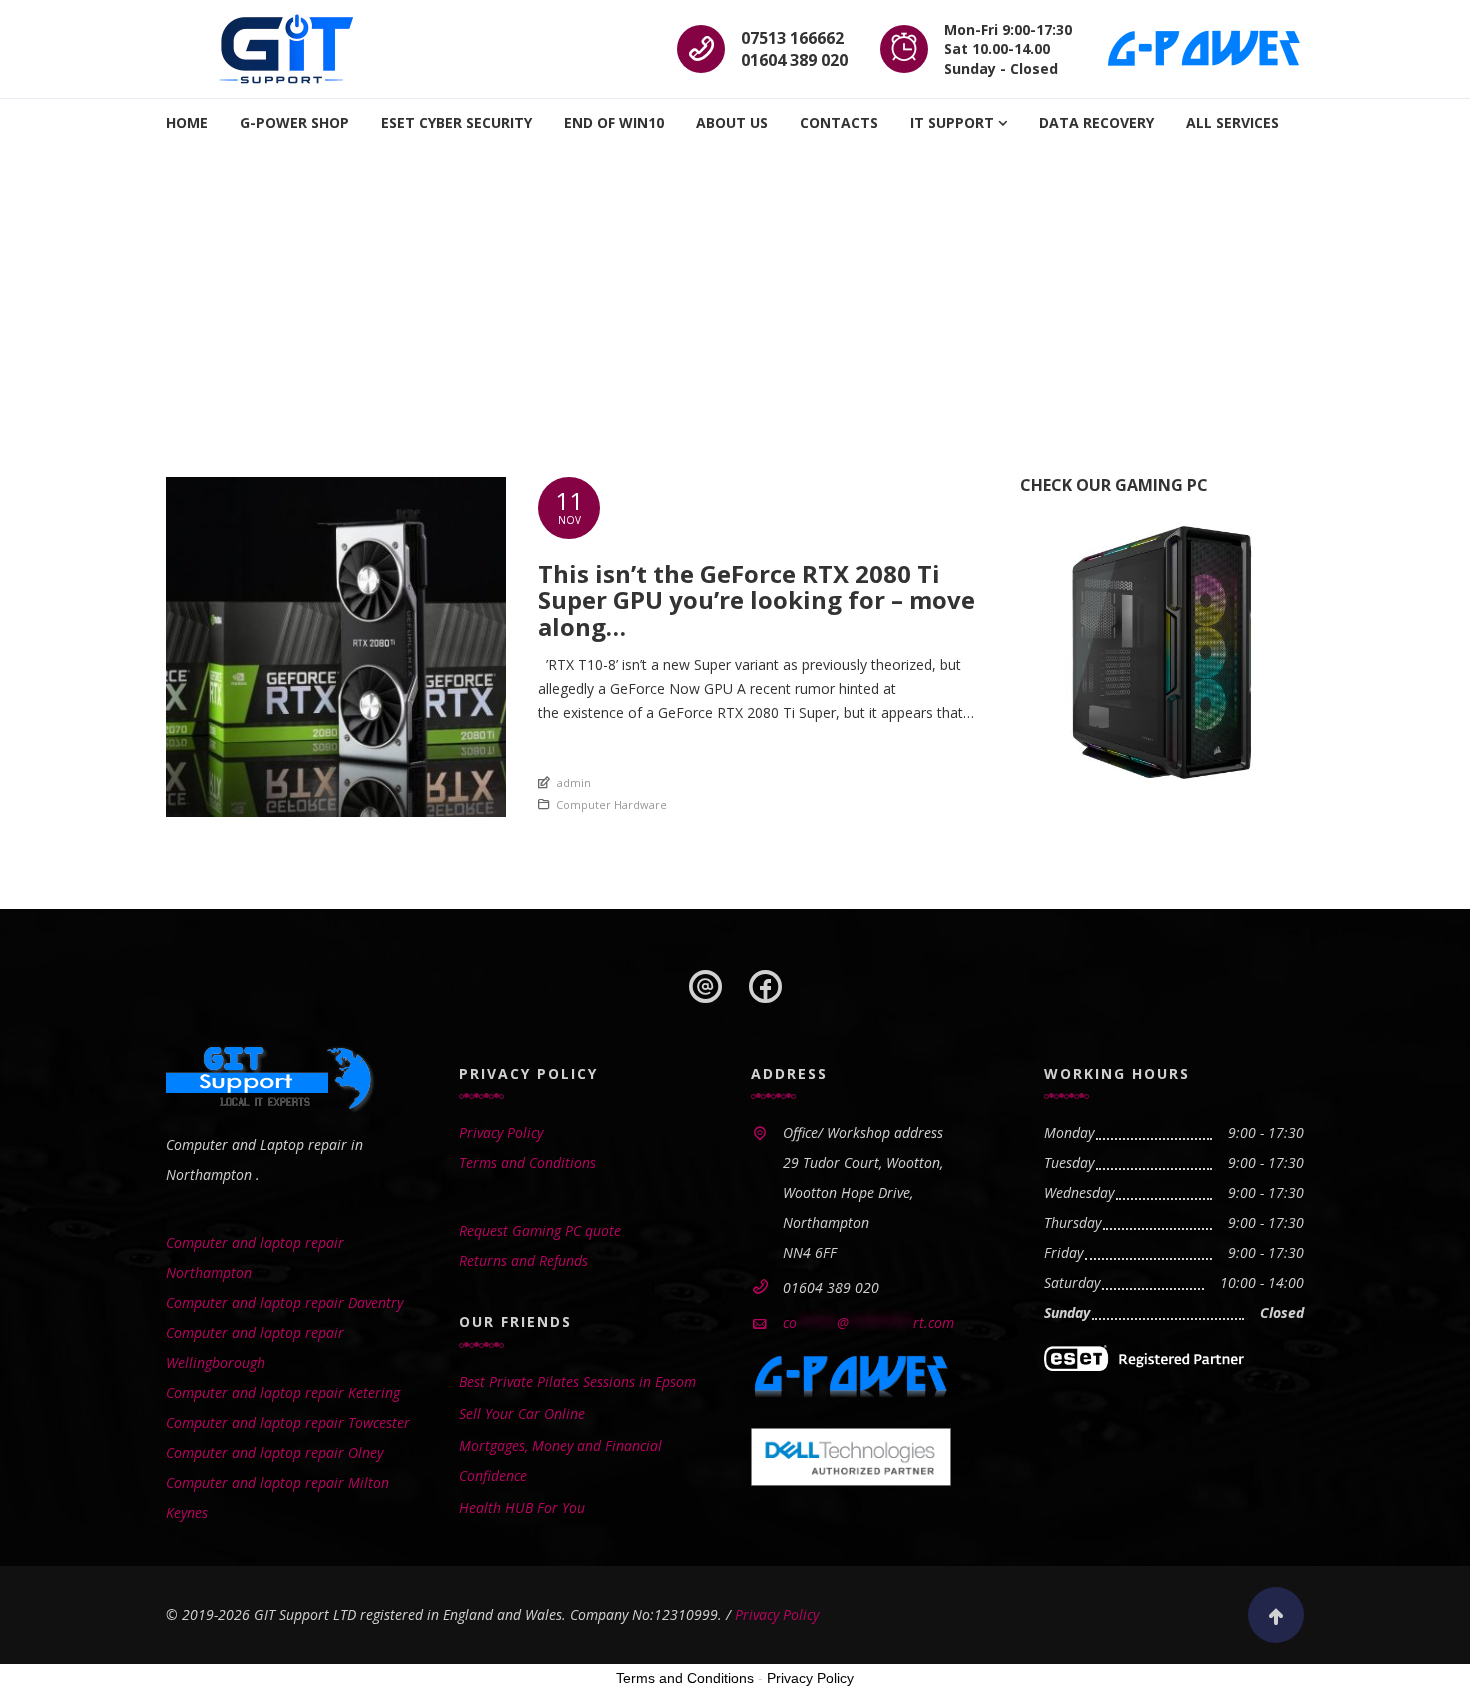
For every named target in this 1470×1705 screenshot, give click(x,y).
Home (187, 122)
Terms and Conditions (527, 1162)
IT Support (952, 122)
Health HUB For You (522, 1507)
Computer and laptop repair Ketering (283, 1392)
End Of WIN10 (614, 122)
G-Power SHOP (294, 122)
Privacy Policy (501, 1132)
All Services (1232, 122)
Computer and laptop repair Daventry (284, 1302)
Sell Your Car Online (522, 1413)
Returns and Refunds (523, 1260)
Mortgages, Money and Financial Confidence (560, 1460)
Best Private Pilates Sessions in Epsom (577, 1381)
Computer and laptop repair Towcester (288, 1422)
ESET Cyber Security (456, 122)
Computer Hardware (611, 804)
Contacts (839, 122)
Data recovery (1096, 122)
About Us (732, 122)
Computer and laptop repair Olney (274, 1452)
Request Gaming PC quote (540, 1230)
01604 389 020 (794, 60)
